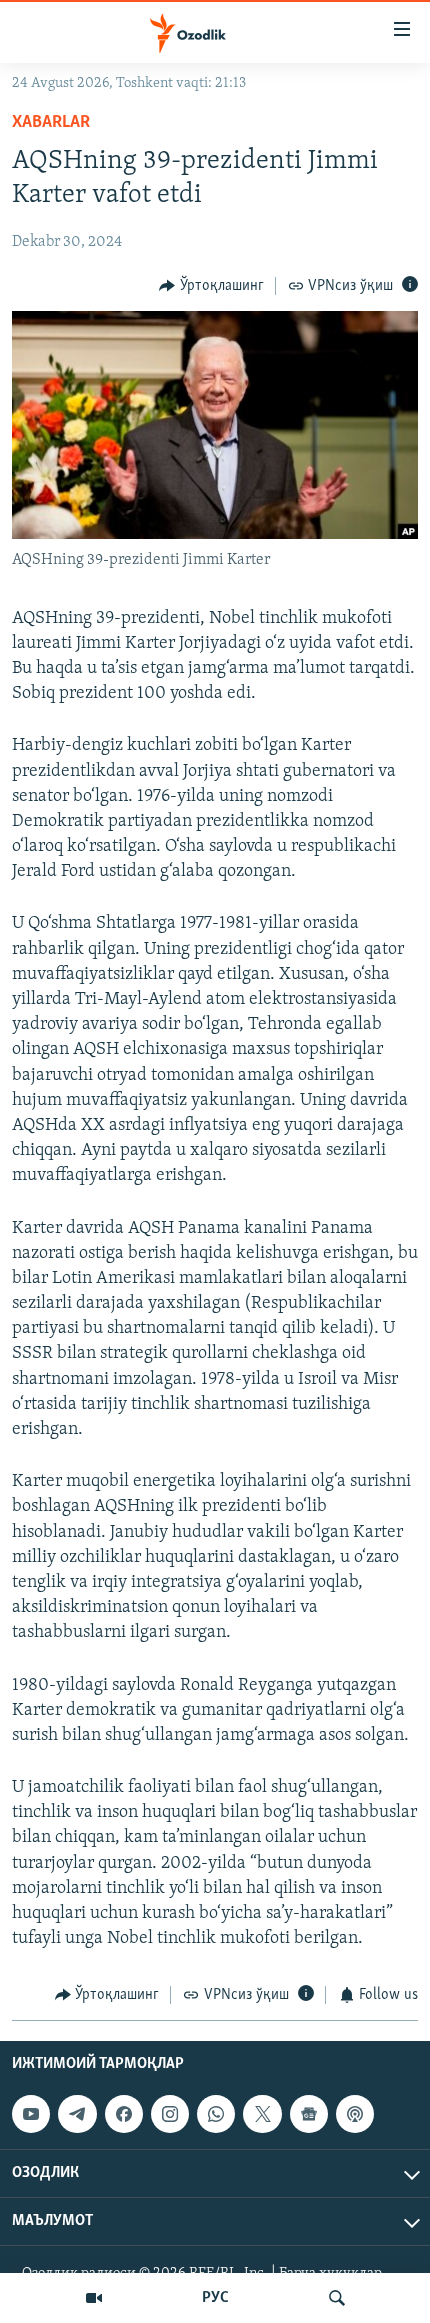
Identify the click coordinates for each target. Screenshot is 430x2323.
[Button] (211, 286)
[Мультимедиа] (94, 2298)
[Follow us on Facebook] (124, 2114)
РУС (215, 2298)
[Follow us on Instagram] (170, 2114)
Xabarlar (51, 123)
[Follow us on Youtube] (31, 2114)
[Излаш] (337, 2298)
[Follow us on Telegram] (77, 2114)
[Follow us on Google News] (309, 2114)
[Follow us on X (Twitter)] (262, 2114)
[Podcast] (355, 2114)
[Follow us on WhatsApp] (216, 2114)
